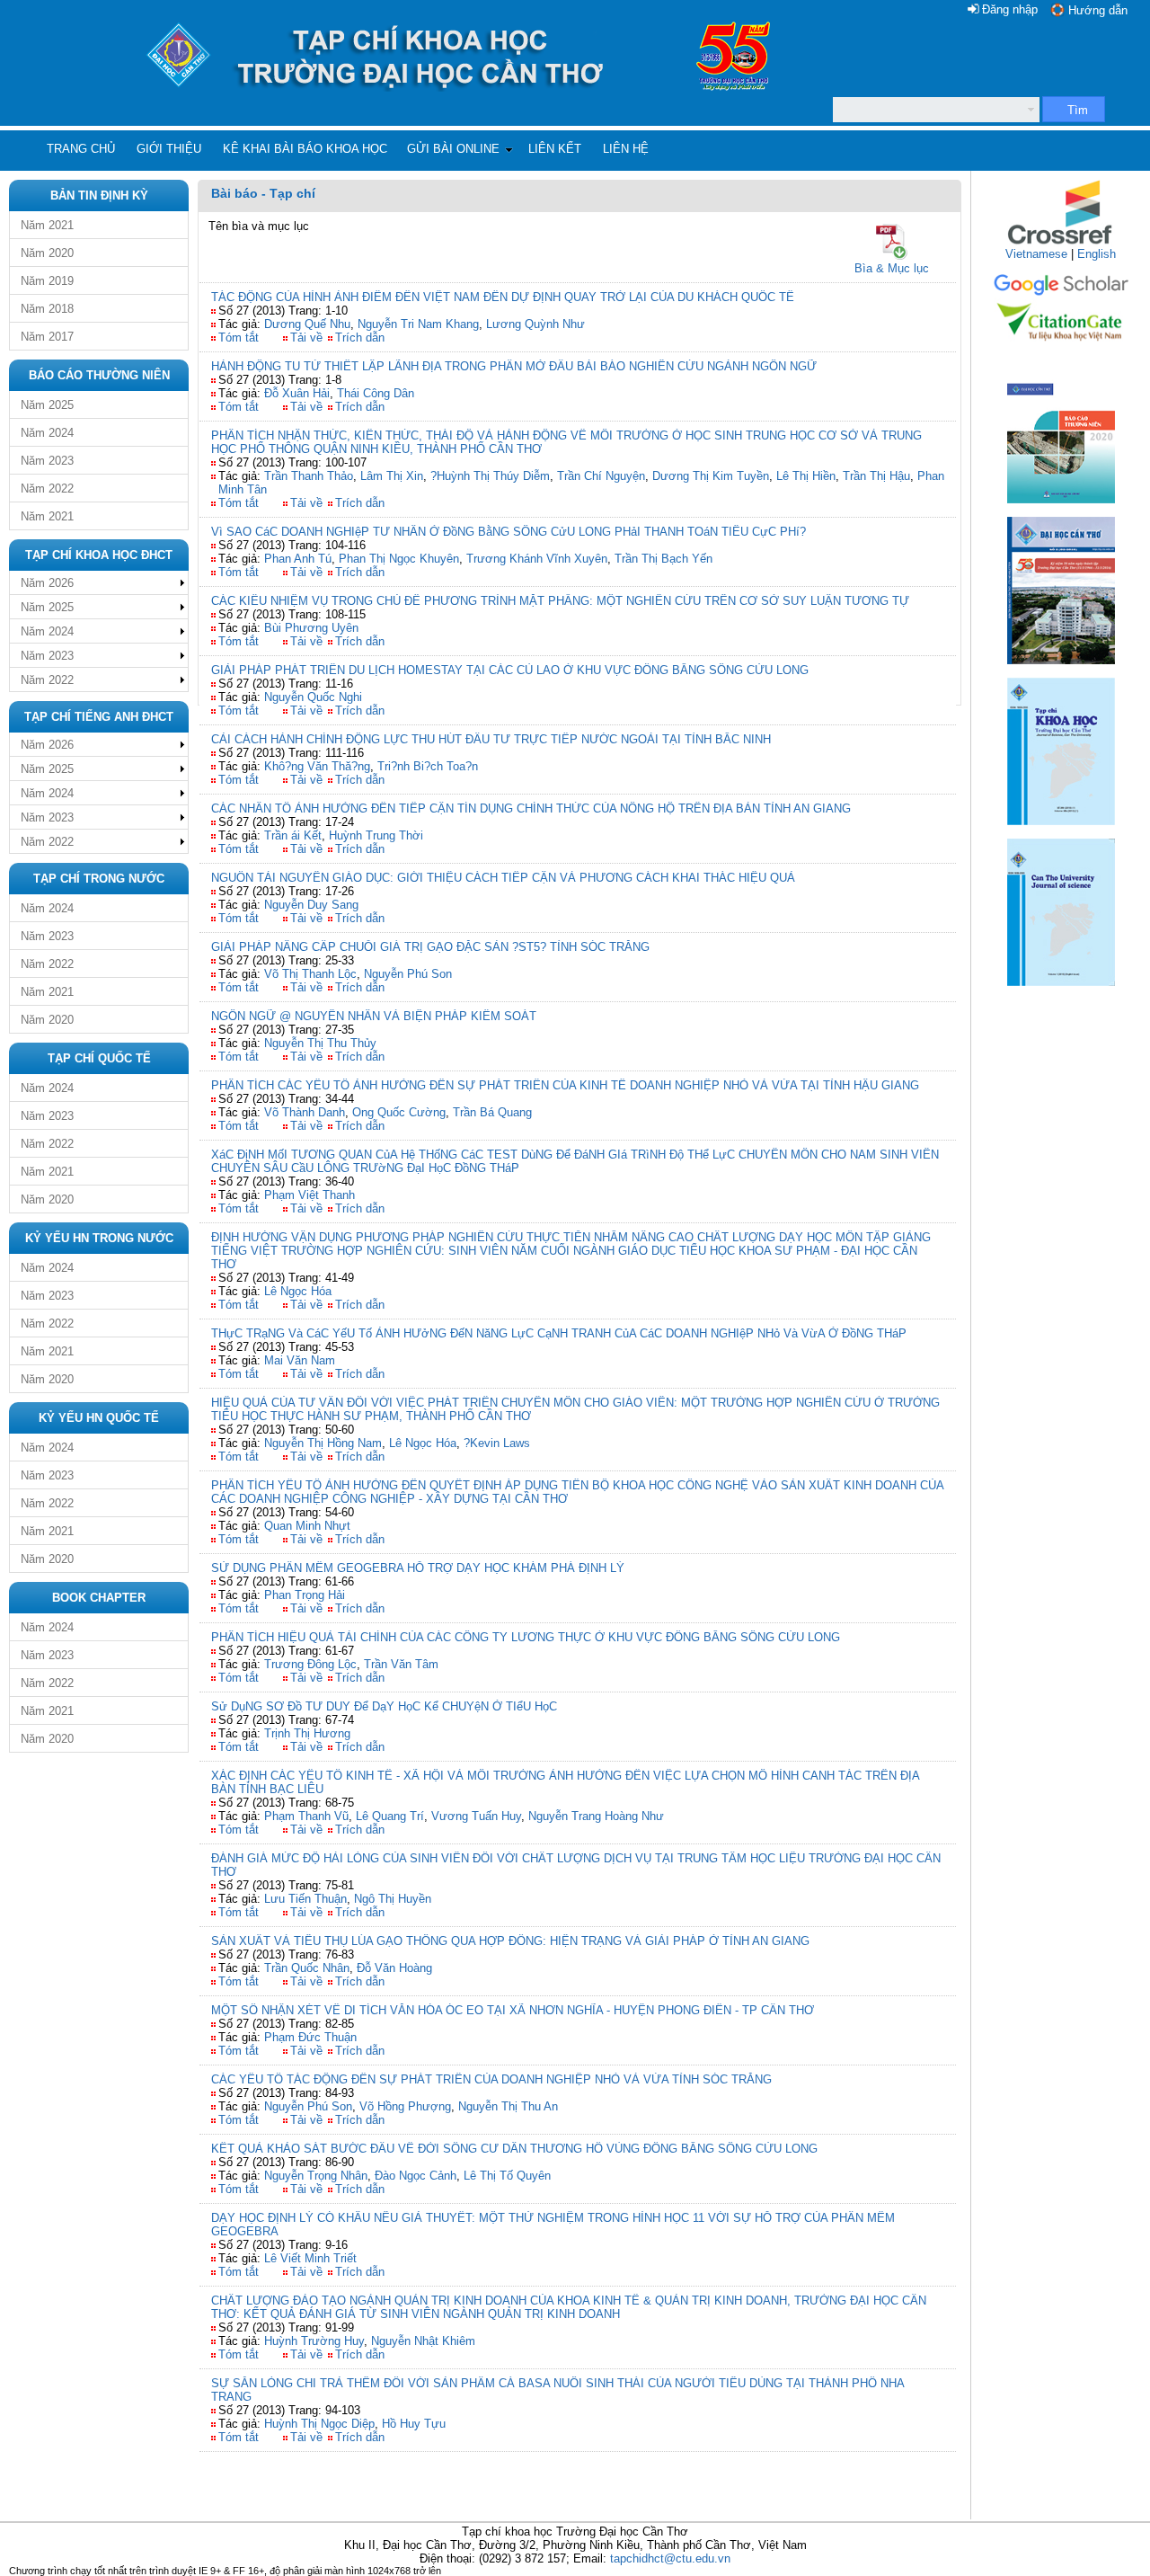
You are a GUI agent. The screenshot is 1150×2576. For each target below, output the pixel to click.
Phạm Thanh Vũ (306, 1816)
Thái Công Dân (376, 393)
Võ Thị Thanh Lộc (310, 974)
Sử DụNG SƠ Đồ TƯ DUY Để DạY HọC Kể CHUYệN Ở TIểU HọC (384, 1706)
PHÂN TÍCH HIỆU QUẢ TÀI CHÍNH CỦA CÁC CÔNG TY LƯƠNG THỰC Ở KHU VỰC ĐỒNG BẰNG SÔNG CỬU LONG (526, 1637)
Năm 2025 (47, 405)
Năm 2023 (47, 461)
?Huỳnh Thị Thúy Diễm (490, 476)
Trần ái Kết (293, 835)
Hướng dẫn (1098, 10)
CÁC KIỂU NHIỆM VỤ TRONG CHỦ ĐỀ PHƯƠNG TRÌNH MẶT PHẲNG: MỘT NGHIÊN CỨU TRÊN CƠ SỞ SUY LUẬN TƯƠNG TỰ (560, 601)
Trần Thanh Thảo (309, 476)
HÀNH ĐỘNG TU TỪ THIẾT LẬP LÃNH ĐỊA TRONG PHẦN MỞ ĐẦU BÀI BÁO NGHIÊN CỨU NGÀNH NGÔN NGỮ (514, 366)
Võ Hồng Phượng (405, 2106)
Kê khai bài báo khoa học (305, 149)
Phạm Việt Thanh (310, 1195)
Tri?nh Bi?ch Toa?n (428, 766)
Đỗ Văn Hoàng (394, 1968)
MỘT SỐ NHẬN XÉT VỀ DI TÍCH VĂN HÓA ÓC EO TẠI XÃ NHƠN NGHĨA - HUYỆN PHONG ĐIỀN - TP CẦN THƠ (513, 2010)
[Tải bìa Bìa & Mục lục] (892, 242)
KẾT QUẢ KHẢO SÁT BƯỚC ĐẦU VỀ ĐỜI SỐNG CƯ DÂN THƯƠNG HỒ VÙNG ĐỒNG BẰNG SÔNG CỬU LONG (514, 2149)
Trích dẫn (360, 338)
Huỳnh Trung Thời (376, 835)
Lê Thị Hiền (806, 476)
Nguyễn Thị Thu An (508, 2106)
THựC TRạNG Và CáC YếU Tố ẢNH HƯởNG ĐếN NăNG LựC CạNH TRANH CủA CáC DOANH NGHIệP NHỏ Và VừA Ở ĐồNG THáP (559, 1333)
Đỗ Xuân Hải (297, 393)
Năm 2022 (47, 489)
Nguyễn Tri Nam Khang (418, 324)
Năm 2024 (47, 433)
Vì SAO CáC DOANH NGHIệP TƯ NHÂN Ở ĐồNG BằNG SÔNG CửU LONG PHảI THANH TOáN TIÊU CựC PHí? (509, 532)
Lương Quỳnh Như (535, 324)
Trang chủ (81, 149)
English (1097, 254)
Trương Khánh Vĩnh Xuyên (537, 559)
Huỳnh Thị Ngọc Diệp (319, 2424)
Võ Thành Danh (305, 1112)
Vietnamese (1036, 254)
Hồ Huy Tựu (414, 2424)
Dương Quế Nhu (307, 324)
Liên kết (555, 149)
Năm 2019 (47, 281)
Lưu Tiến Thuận (305, 1899)
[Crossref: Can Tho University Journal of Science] (1061, 243)
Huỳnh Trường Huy (314, 2341)
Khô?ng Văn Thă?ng (317, 766)
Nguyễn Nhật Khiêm (423, 2341)
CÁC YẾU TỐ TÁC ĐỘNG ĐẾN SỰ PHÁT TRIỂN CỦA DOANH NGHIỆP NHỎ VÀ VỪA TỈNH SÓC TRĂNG (491, 2079)
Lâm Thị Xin (392, 476)
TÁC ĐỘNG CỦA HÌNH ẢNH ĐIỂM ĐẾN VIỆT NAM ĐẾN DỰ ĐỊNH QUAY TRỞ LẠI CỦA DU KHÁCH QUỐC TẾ (503, 297)
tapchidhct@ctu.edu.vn (670, 2558)
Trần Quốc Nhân (307, 1968)
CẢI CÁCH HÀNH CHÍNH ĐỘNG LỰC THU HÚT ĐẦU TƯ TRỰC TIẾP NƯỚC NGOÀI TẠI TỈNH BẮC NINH (491, 739)
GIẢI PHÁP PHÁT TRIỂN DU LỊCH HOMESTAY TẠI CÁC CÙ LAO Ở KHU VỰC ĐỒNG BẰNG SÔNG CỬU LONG (510, 670)
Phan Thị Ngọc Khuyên (399, 559)
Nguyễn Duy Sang (311, 905)
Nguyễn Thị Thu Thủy (320, 1043)
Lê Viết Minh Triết (310, 2258)
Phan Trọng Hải (305, 1595)
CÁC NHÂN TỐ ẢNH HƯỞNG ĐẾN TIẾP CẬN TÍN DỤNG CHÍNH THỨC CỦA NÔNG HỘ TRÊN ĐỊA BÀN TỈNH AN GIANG (531, 808)
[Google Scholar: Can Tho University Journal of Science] (1061, 293)
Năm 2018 (47, 309)
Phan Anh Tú (298, 559)
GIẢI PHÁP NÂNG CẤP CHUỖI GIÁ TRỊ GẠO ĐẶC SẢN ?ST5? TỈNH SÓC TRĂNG (430, 947)
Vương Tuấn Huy (476, 1816)
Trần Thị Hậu (876, 476)
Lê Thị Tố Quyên (507, 2176)
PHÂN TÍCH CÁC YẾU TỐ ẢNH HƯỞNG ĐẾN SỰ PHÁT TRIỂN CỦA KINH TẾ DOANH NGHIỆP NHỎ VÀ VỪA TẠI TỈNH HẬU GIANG (565, 1085)
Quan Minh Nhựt (307, 1526)
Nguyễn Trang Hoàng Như (596, 1816)
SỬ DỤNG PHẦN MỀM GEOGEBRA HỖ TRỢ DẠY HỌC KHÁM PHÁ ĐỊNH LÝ (418, 1568)
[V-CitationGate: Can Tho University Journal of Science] (1061, 346)
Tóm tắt (239, 338)
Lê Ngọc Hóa (298, 1291)
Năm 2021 (47, 225)
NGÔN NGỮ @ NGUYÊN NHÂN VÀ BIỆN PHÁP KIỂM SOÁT (374, 1016)
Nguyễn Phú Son (408, 974)
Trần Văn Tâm (401, 1664)
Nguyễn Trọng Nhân (316, 2176)
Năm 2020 (47, 253)
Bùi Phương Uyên (311, 628)
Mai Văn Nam (300, 1360)
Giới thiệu (169, 149)
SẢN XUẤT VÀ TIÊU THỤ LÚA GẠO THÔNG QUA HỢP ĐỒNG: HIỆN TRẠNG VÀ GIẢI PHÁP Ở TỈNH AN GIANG (510, 1941)
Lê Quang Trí (390, 1816)
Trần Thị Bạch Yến (663, 559)
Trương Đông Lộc (310, 1664)
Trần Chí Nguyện (601, 476)
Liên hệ (626, 149)
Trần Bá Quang (492, 1112)
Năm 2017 (47, 337)
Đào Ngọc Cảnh (416, 2176)
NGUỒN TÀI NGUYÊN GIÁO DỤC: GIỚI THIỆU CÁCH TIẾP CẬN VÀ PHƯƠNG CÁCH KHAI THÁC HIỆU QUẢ (503, 878)
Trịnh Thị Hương (307, 1733)
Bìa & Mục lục (892, 268)
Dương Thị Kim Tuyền (711, 476)
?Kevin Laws (497, 1443)
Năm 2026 (47, 583)
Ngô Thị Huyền (393, 1899)
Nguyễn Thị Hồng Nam (323, 1443)
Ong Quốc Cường (399, 1112)
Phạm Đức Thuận (310, 2037)
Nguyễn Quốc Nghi (313, 697)
